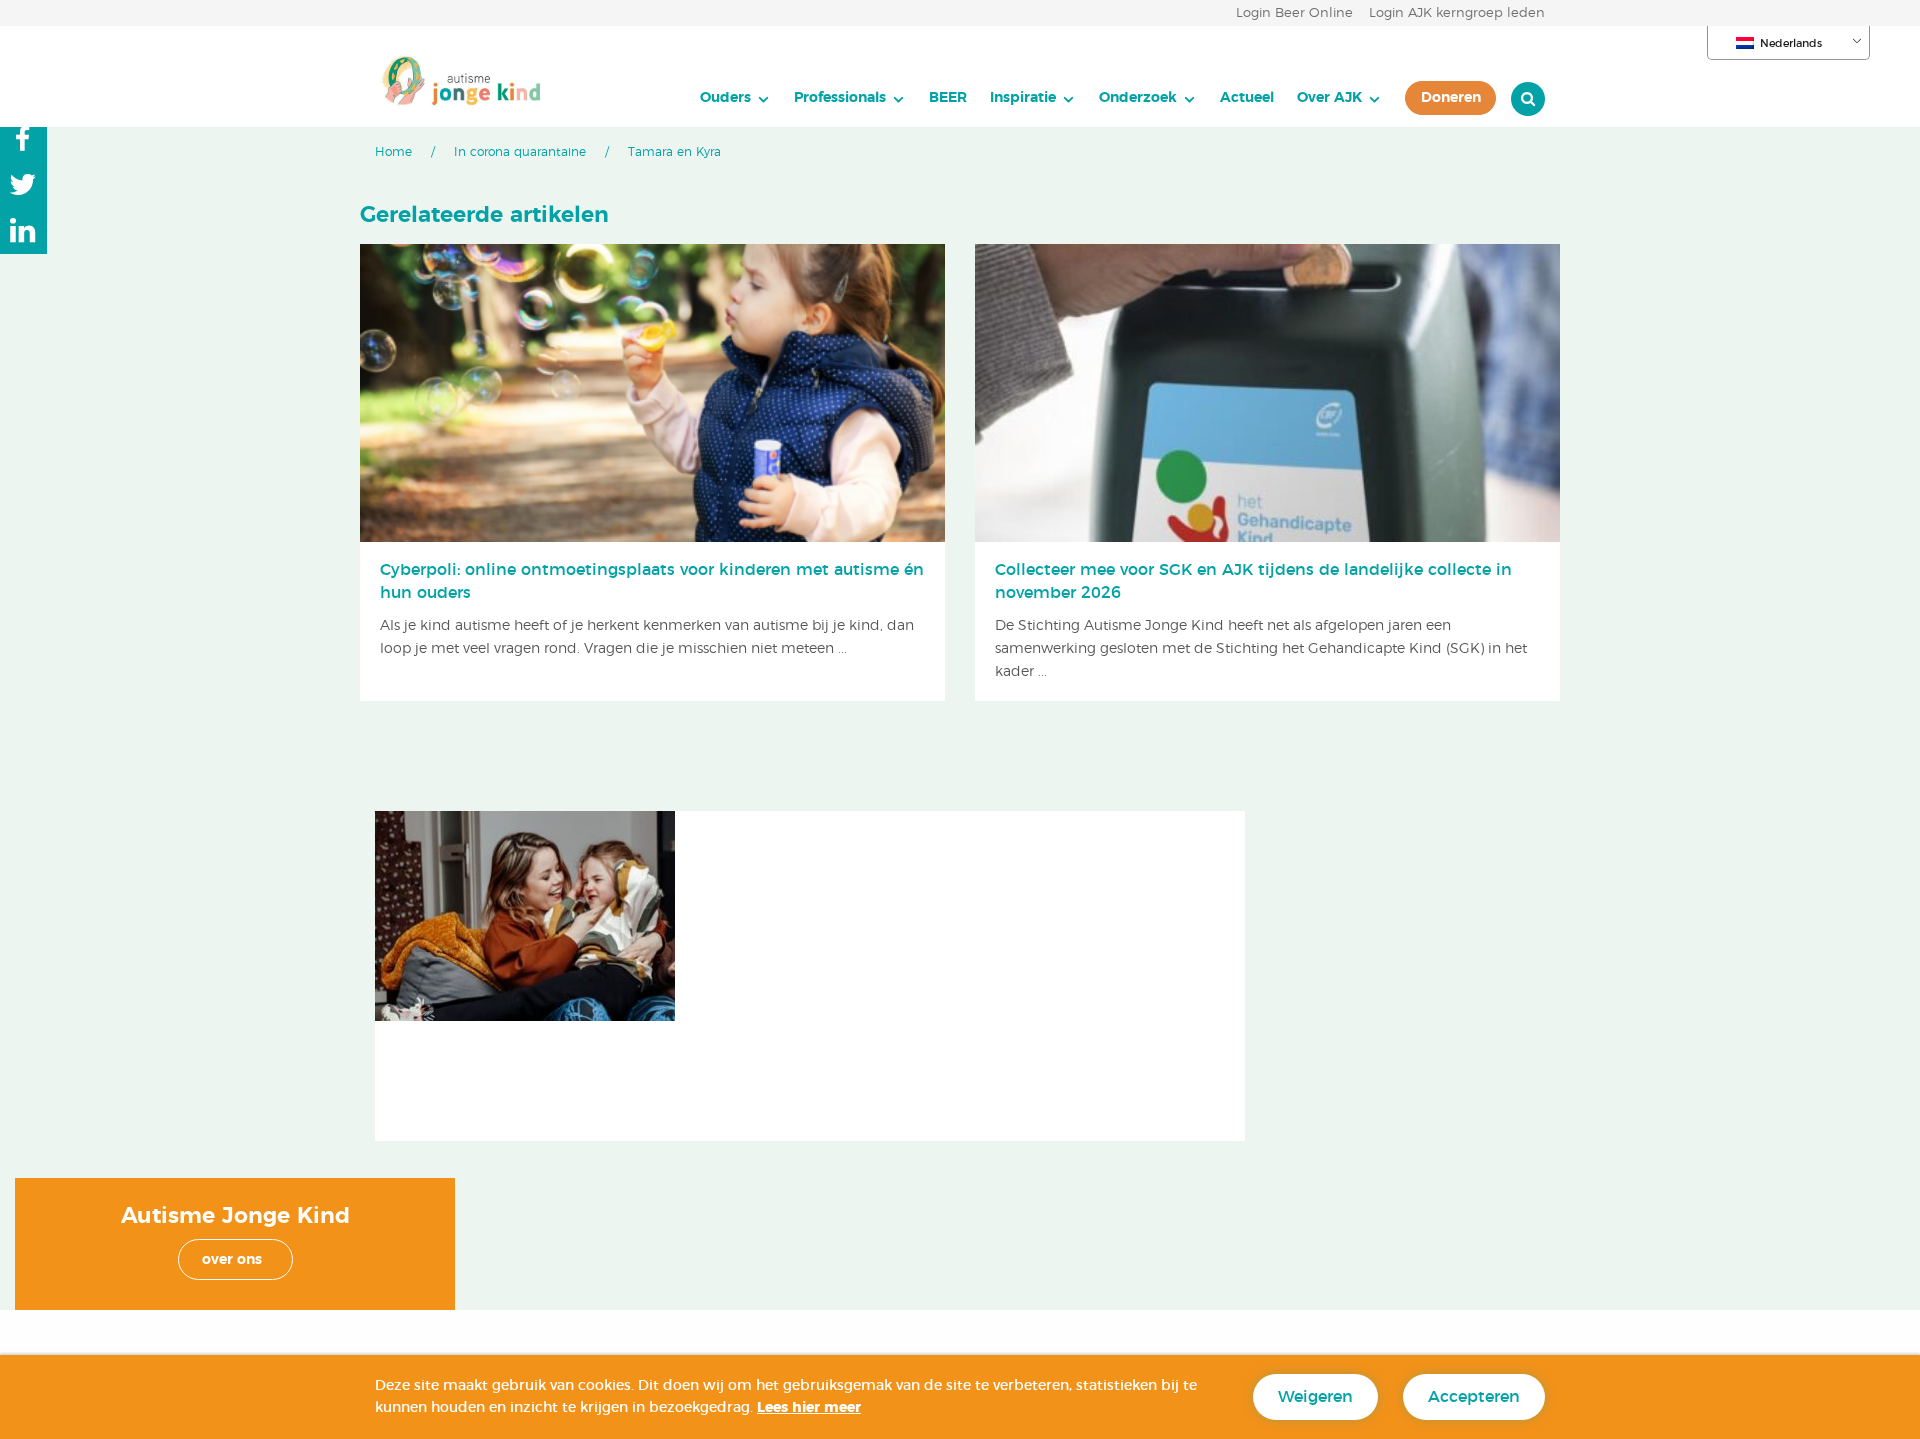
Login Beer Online (1294, 13)
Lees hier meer (809, 1408)
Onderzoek (1138, 97)
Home (393, 152)
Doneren (1451, 97)
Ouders (725, 97)
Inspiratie (1023, 97)
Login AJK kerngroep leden (1457, 13)
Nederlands (1791, 43)
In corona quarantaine (520, 152)
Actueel (1247, 97)
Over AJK (1329, 97)
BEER (948, 97)
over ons (232, 1260)
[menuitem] (735, 98)
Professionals (840, 97)
